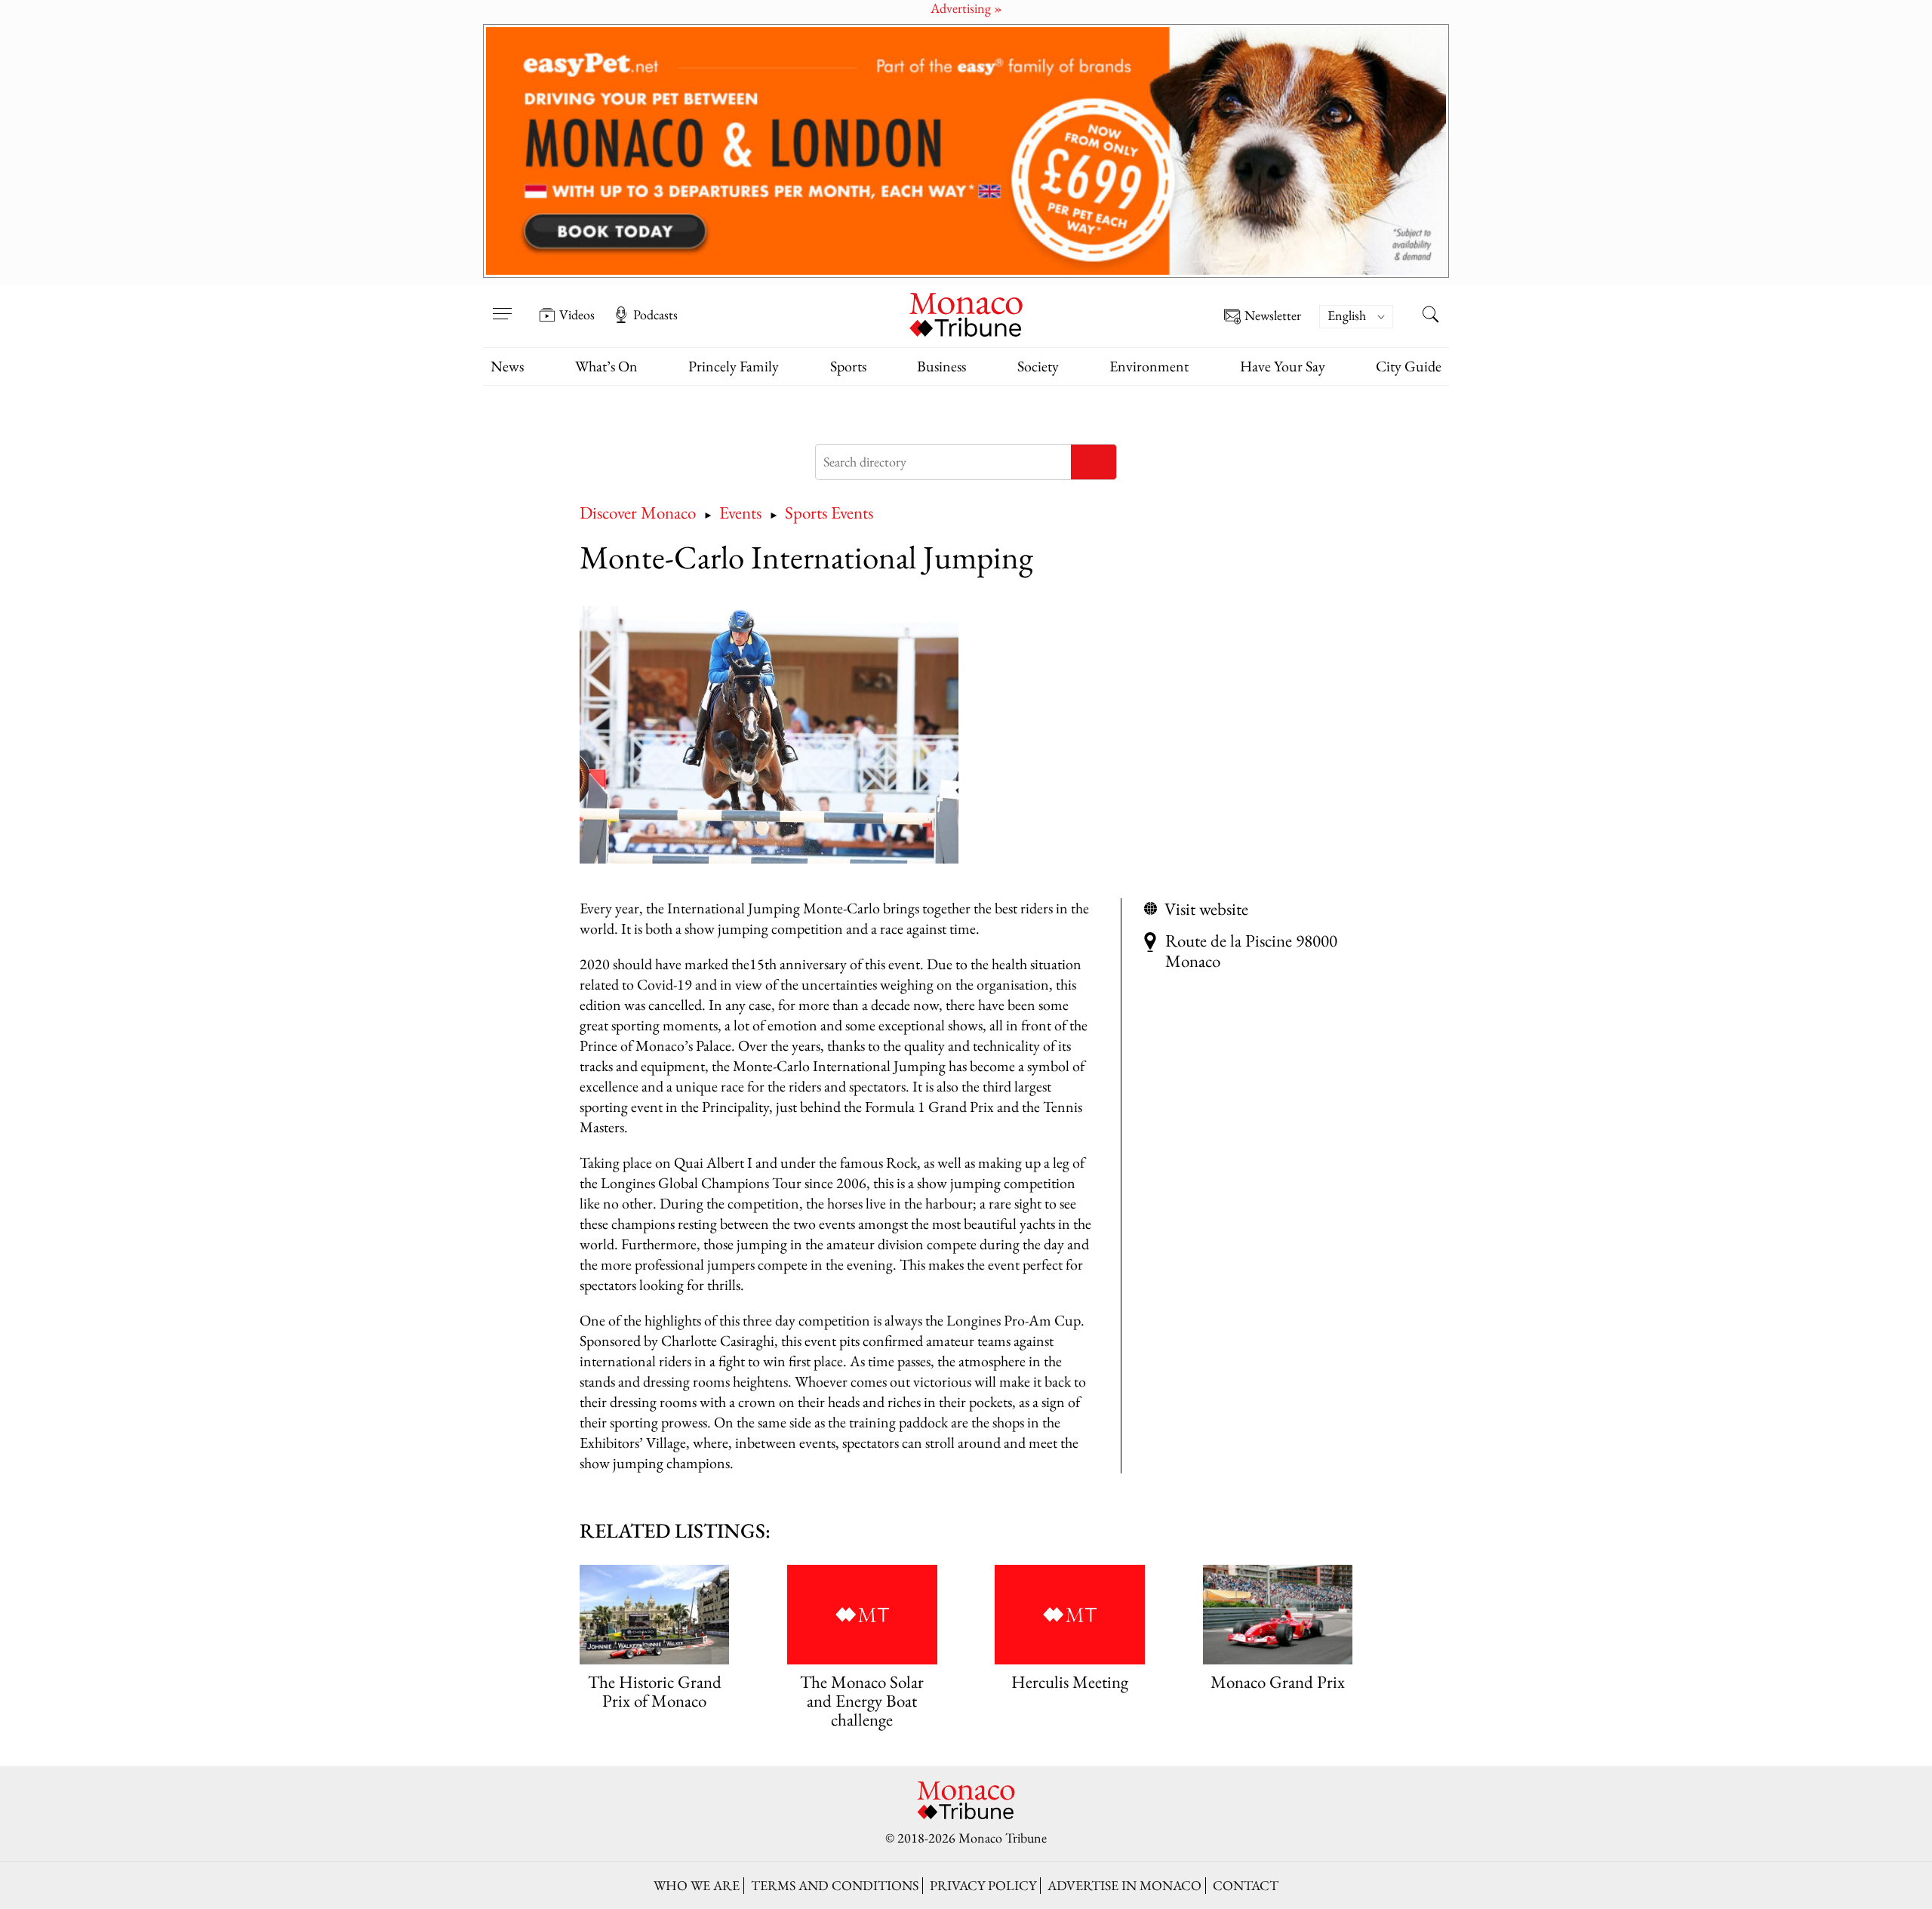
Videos (577, 315)
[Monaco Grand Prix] (1278, 1615)
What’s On (606, 366)
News (507, 366)
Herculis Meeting (1070, 1681)
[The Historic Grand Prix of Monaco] (654, 1615)
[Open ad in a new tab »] (966, 151)
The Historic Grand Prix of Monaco (655, 1691)
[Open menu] (502, 304)
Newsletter (1273, 316)
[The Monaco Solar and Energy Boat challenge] (862, 1615)
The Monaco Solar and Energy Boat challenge (862, 1700)
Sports (848, 366)
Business (941, 366)
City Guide (1409, 366)
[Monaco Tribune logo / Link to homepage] (966, 313)
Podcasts (655, 315)
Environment (1149, 366)
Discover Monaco (638, 512)
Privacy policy (983, 1885)
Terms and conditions (835, 1885)
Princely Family (734, 366)
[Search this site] (1430, 316)
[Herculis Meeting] (1069, 1615)
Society (1038, 366)
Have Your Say (1283, 366)
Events (740, 512)
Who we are (697, 1885)
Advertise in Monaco (1124, 1885)
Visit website (1206, 908)
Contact (1246, 1885)
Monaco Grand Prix (1278, 1681)
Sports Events (829, 512)
